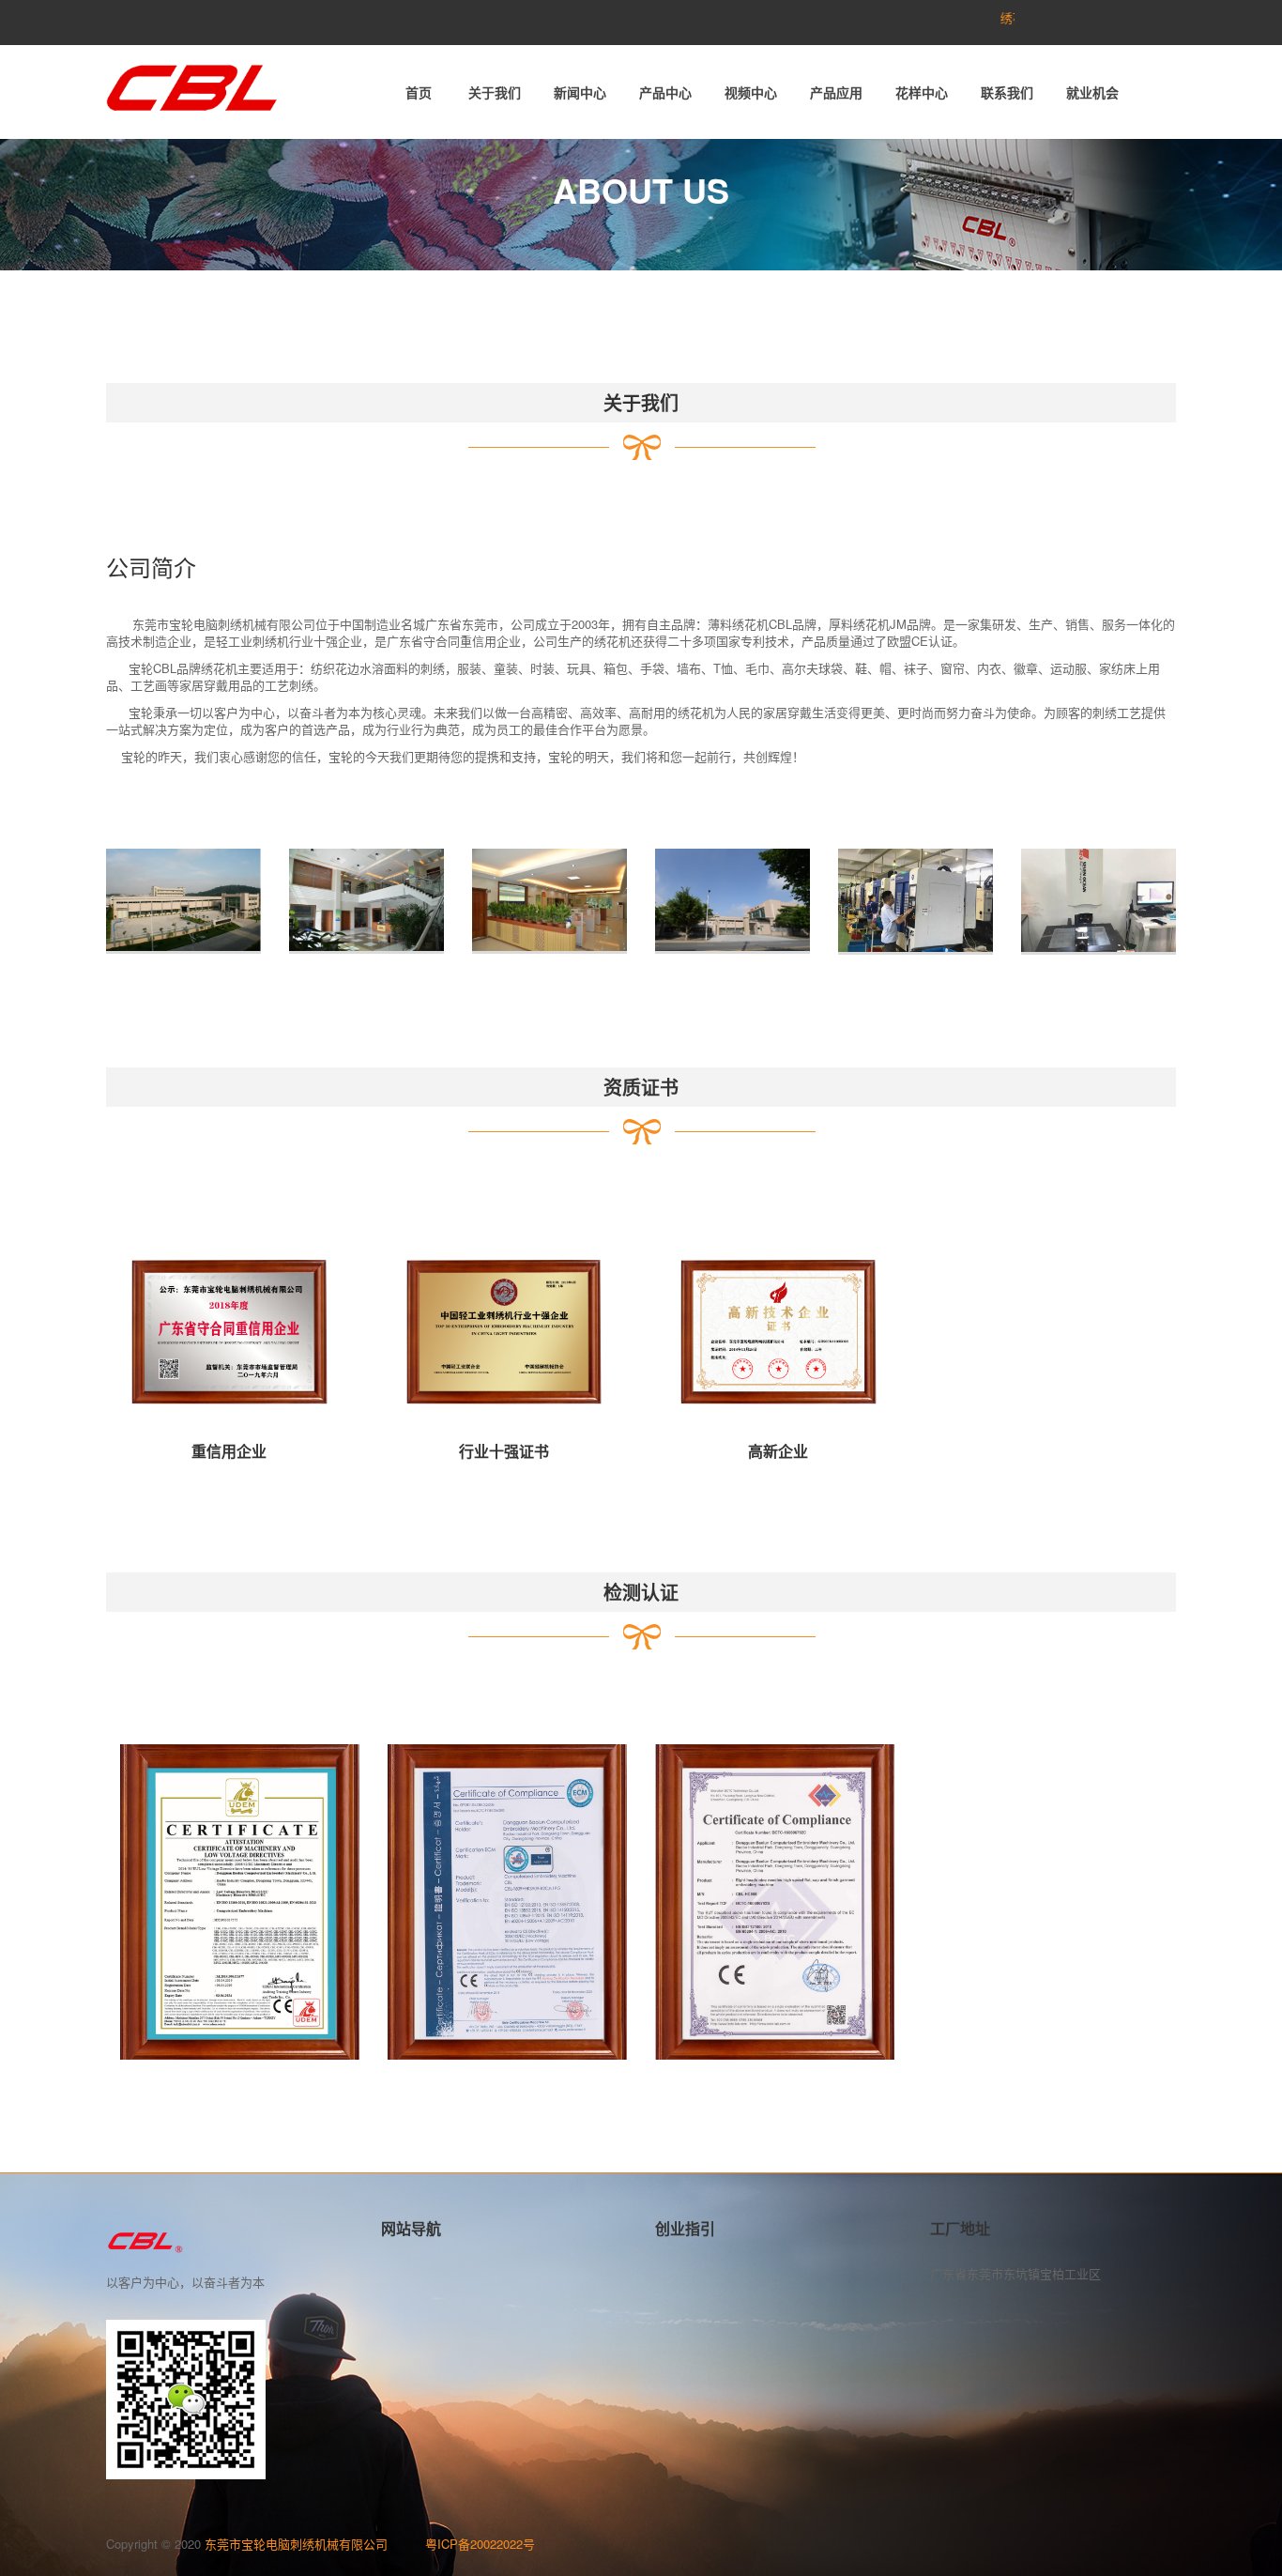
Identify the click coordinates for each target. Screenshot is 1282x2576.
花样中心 (922, 92)
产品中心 (665, 92)
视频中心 (751, 92)
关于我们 (495, 92)
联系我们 (1007, 92)
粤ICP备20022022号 (480, 2544)
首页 (419, 92)
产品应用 (836, 92)
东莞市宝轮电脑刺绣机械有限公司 (315, 2544)
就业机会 (1092, 92)
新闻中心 (580, 92)
